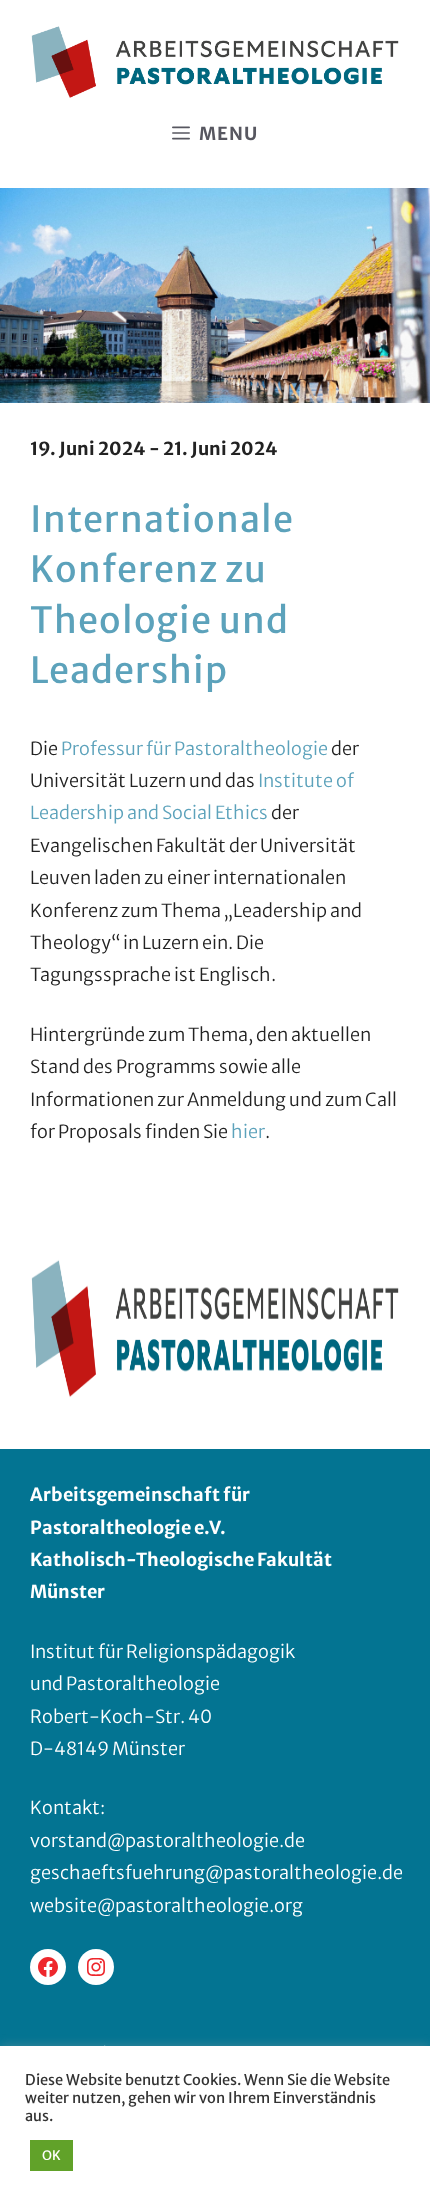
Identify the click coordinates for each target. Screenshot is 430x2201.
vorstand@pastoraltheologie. (157, 1840)
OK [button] (51, 2155)
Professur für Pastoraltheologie (194, 748)
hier (248, 1131)
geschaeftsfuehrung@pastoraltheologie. (206, 1872)
